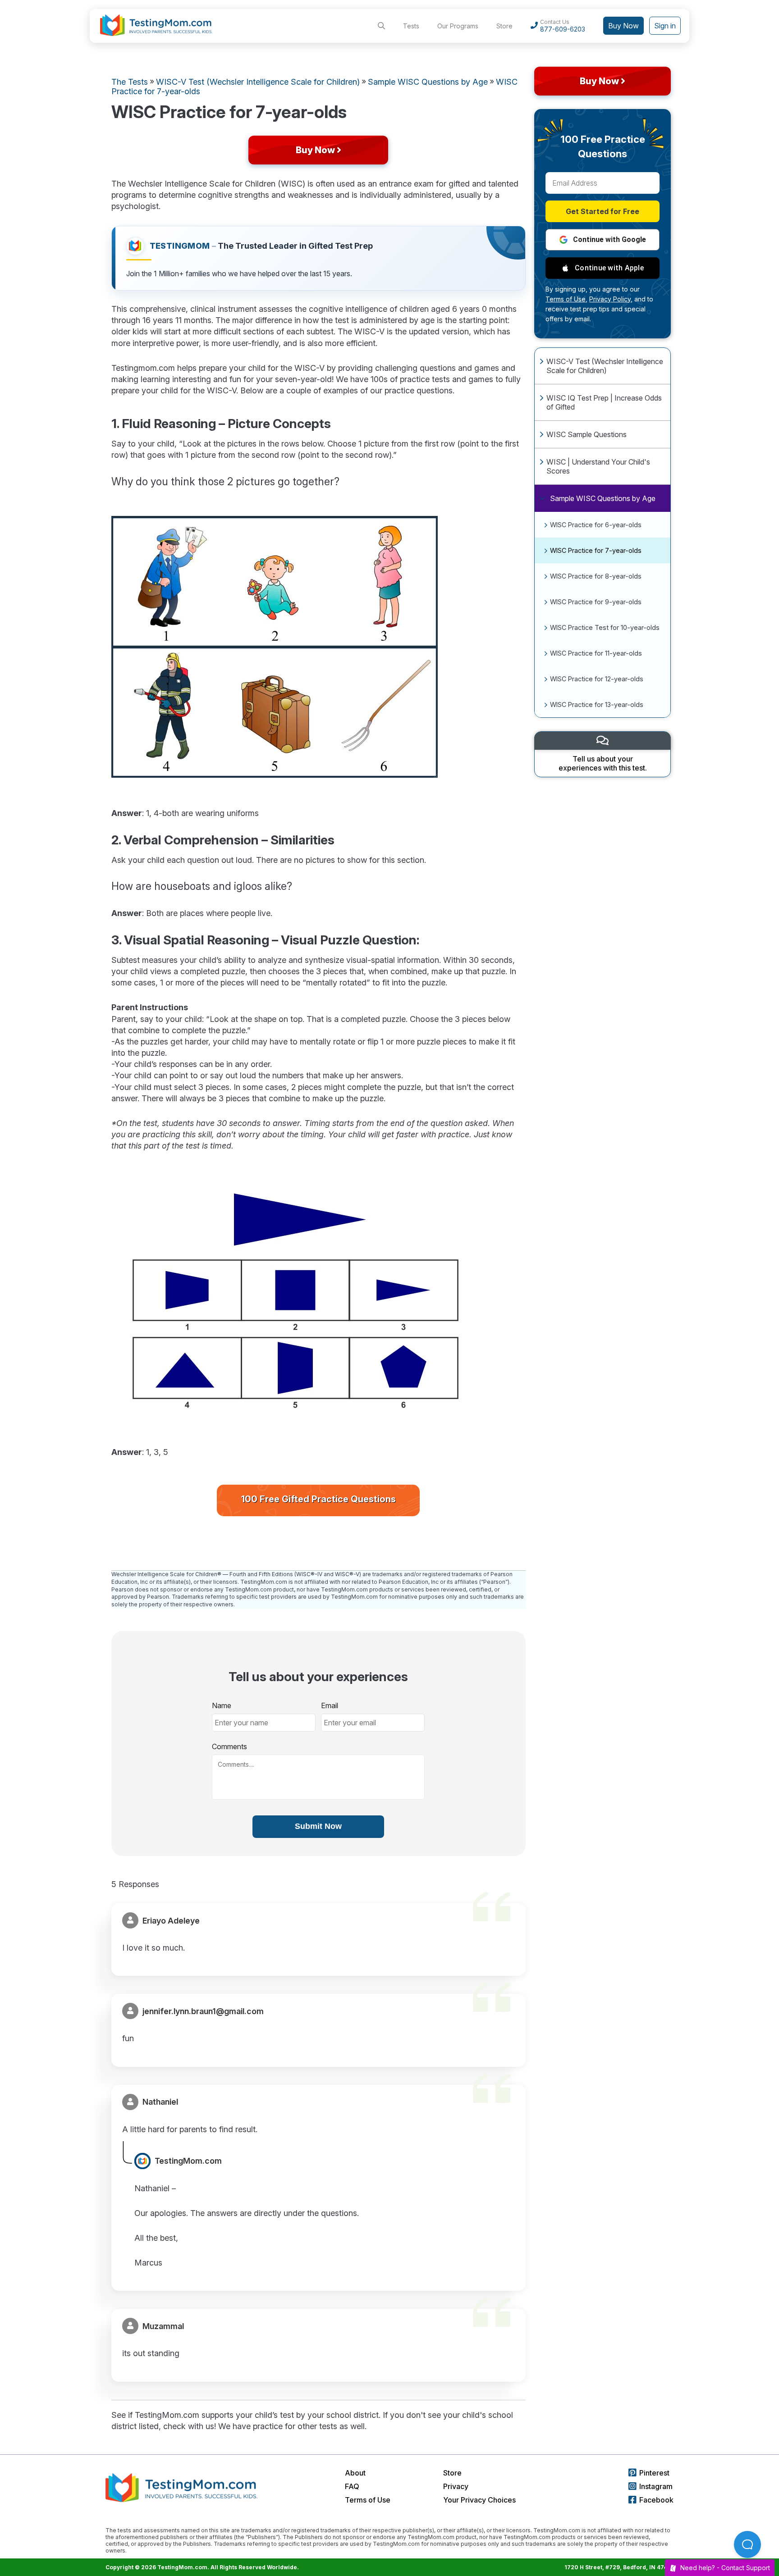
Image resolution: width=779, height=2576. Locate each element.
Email (330, 1705)
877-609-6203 (563, 29)
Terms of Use (368, 2500)
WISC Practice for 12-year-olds (597, 679)
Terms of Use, (566, 299)
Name (222, 1705)
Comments (229, 1746)
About (355, 2473)
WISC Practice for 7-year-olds (596, 550)
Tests (411, 26)
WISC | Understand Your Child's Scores (598, 466)
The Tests (130, 82)
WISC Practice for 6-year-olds (596, 525)
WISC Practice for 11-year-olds (596, 653)
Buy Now (623, 26)
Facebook (656, 2500)
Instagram (656, 2486)
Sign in (665, 26)
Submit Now (318, 1826)
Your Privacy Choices (479, 2500)
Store (504, 26)
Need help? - (725, 2568)
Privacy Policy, (611, 299)
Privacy (456, 2486)
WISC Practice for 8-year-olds (596, 576)
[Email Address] (602, 183)
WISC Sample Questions (587, 434)
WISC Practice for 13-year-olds (597, 704)
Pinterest (654, 2473)
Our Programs (458, 26)
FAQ (352, 2486)
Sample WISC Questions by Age (603, 498)
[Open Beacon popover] (747, 2544)
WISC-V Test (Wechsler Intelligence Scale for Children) (605, 366)
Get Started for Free (603, 211)
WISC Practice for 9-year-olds (596, 602)
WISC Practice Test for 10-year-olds (605, 627)
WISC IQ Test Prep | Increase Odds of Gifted (604, 402)
